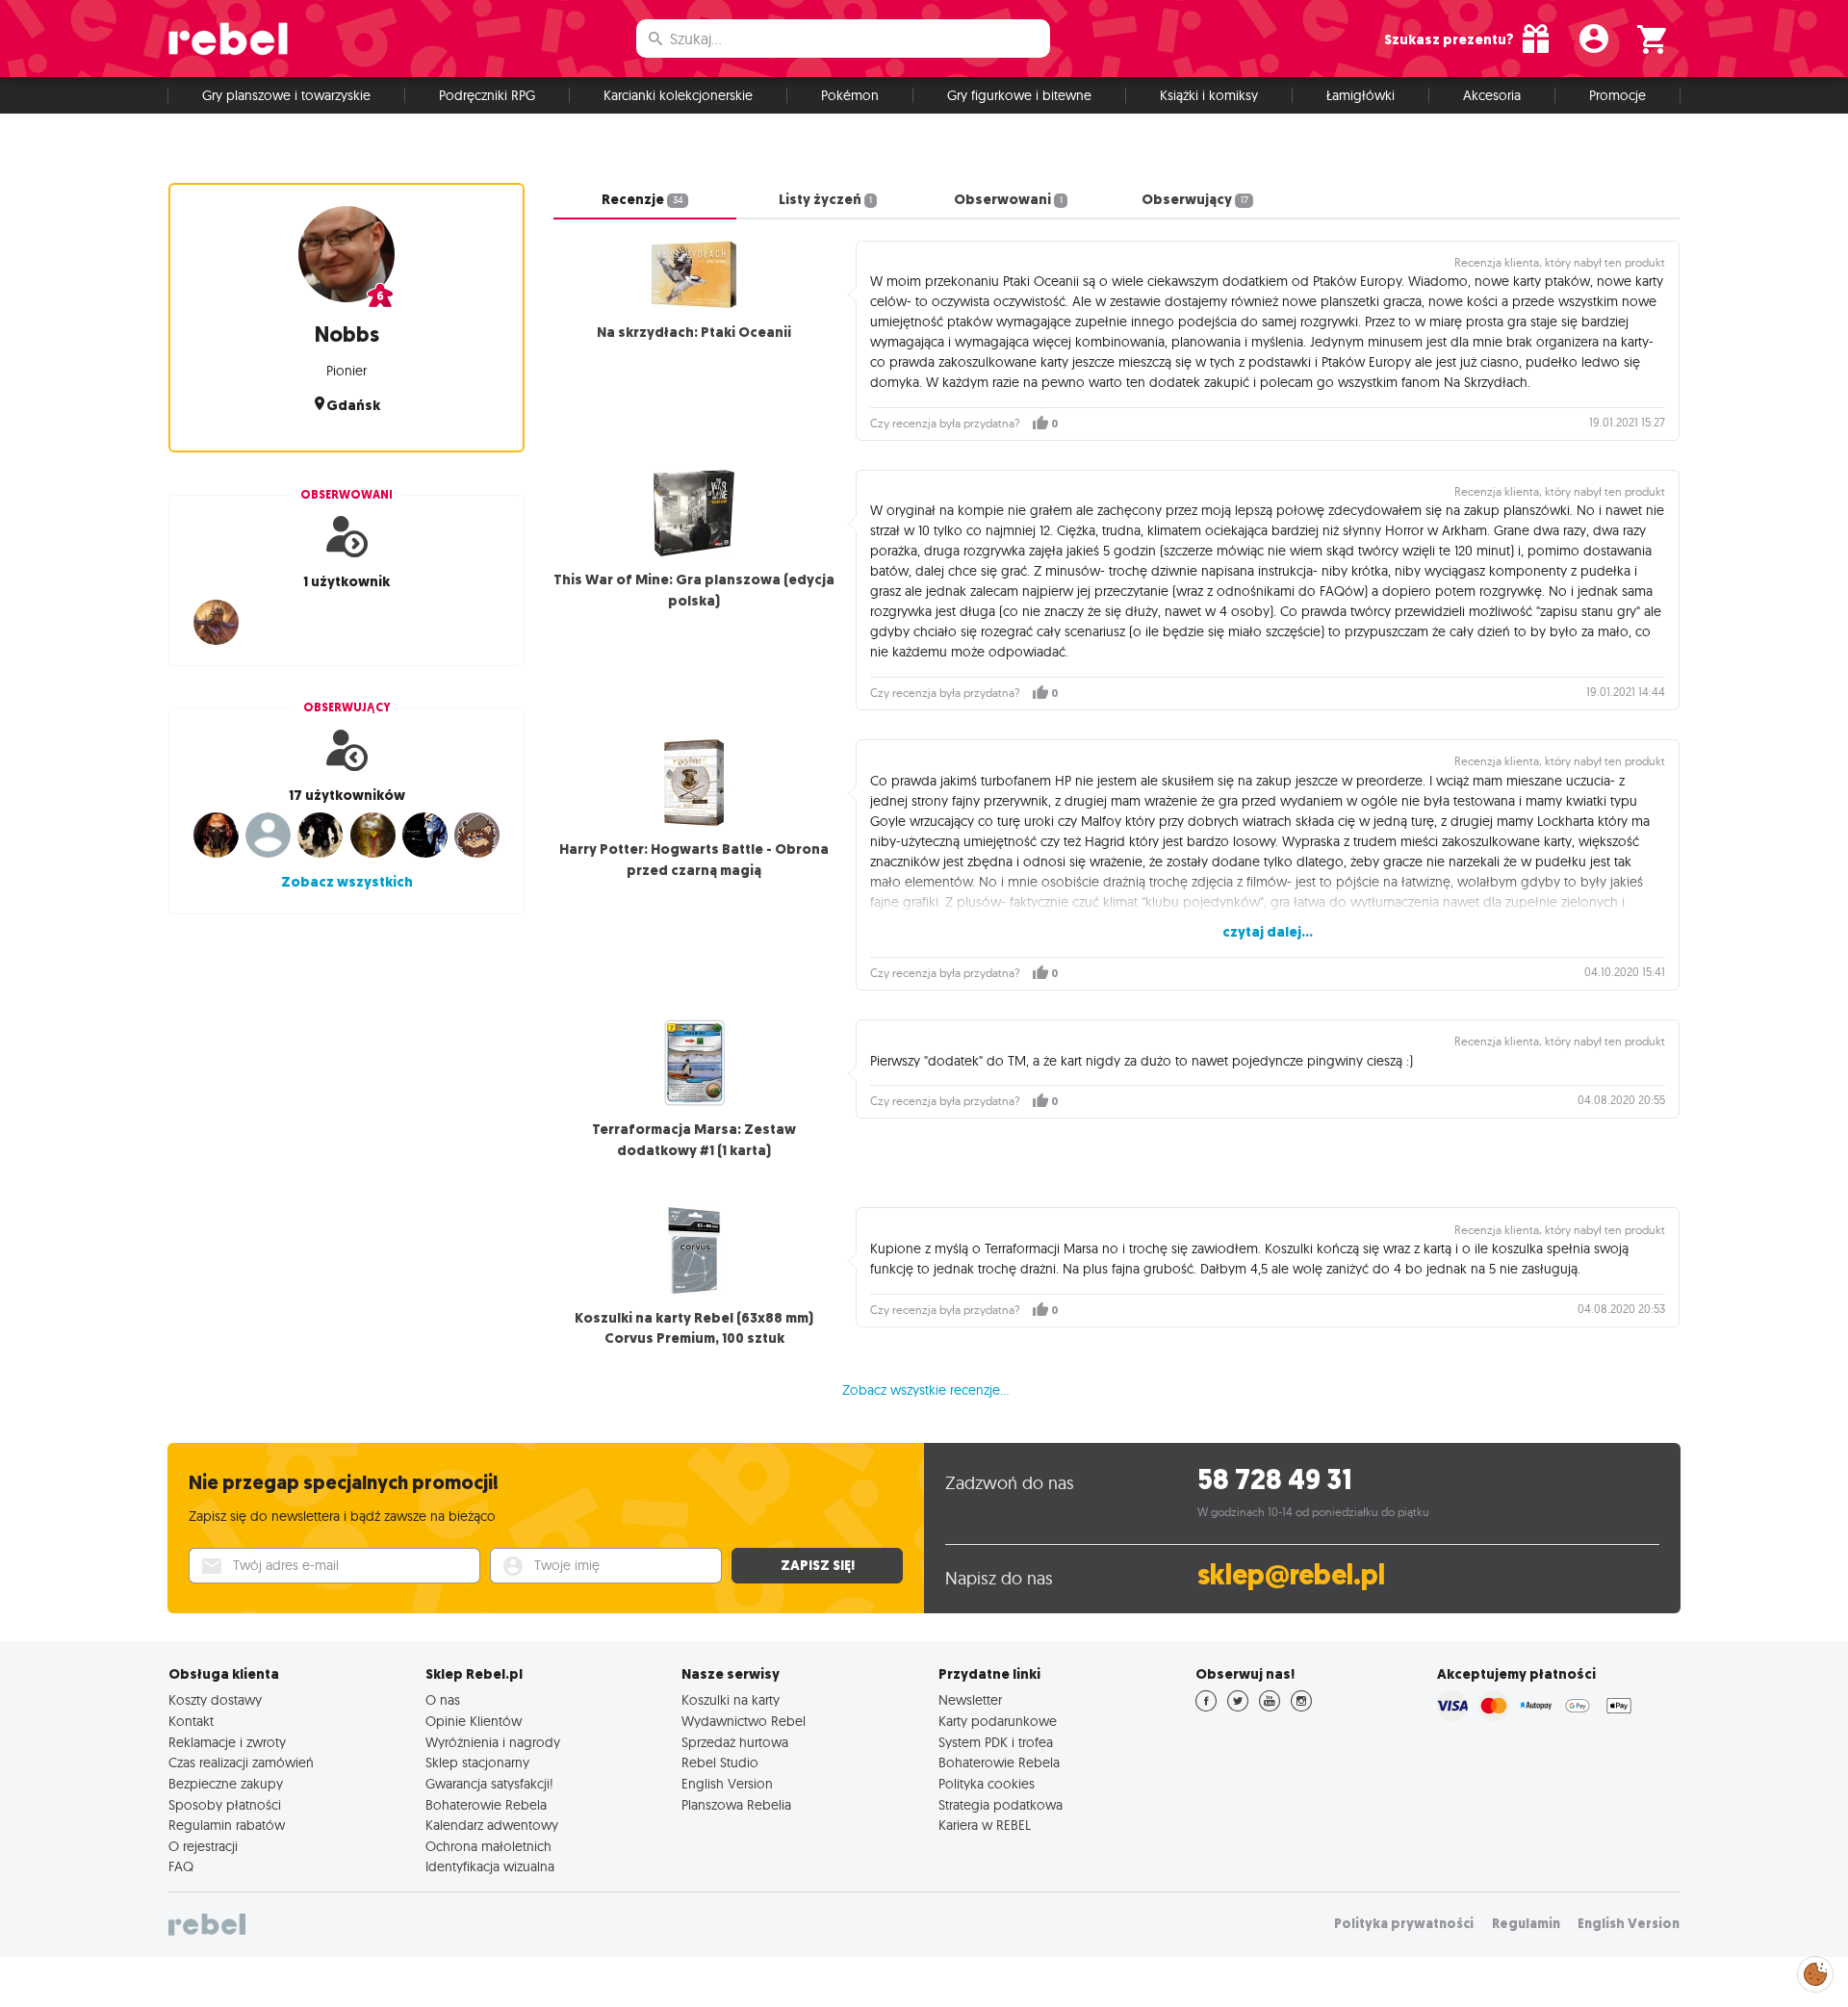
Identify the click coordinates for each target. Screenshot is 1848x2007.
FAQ (181, 1866)
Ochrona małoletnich (488, 1846)
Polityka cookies (987, 1784)
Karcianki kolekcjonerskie (678, 95)
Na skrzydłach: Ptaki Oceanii (694, 332)
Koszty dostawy (215, 1700)
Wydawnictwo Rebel (744, 1721)
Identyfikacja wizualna (490, 1866)
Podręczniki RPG (487, 95)
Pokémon (850, 95)
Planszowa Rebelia (736, 1805)
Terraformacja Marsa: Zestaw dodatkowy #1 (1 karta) (694, 1140)
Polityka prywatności (1404, 1924)
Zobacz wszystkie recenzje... (925, 1390)
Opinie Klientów (474, 1721)
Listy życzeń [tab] (825, 199)
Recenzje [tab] (642, 199)
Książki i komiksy (1209, 95)
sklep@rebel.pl (1291, 1575)
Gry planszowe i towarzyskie (286, 95)
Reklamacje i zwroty (227, 1742)
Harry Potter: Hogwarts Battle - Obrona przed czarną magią (694, 860)
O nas (443, 1700)
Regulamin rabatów (227, 1825)
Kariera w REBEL (985, 1825)
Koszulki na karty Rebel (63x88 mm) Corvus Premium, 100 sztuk (694, 1328)
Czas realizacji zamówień (241, 1763)
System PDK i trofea (996, 1742)
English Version (727, 1784)
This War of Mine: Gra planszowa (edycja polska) (694, 590)
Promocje (1617, 95)
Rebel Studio (720, 1763)
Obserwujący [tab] (1194, 199)
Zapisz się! (818, 1565)
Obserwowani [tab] (1008, 199)
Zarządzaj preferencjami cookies (1815, 1971)
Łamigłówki (1360, 95)
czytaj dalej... (1268, 932)
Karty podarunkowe (998, 1721)
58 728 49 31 (1275, 1480)
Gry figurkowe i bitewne (1019, 95)
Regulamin (1526, 1924)
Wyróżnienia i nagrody (493, 1742)
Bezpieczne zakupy (226, 1784)
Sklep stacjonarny (477, 1763)
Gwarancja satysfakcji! (489, 1784)
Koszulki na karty (731, 1700)
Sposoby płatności (225, 1805)
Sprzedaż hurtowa (735, 1742)
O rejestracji (203, 1846)
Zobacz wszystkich (347, 882)
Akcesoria (1492, 95)
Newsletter (970, 1700)
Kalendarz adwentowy (492, 1825)
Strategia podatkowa (1001, 1805)
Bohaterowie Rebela (486, 1805)
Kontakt (191, 1721)
